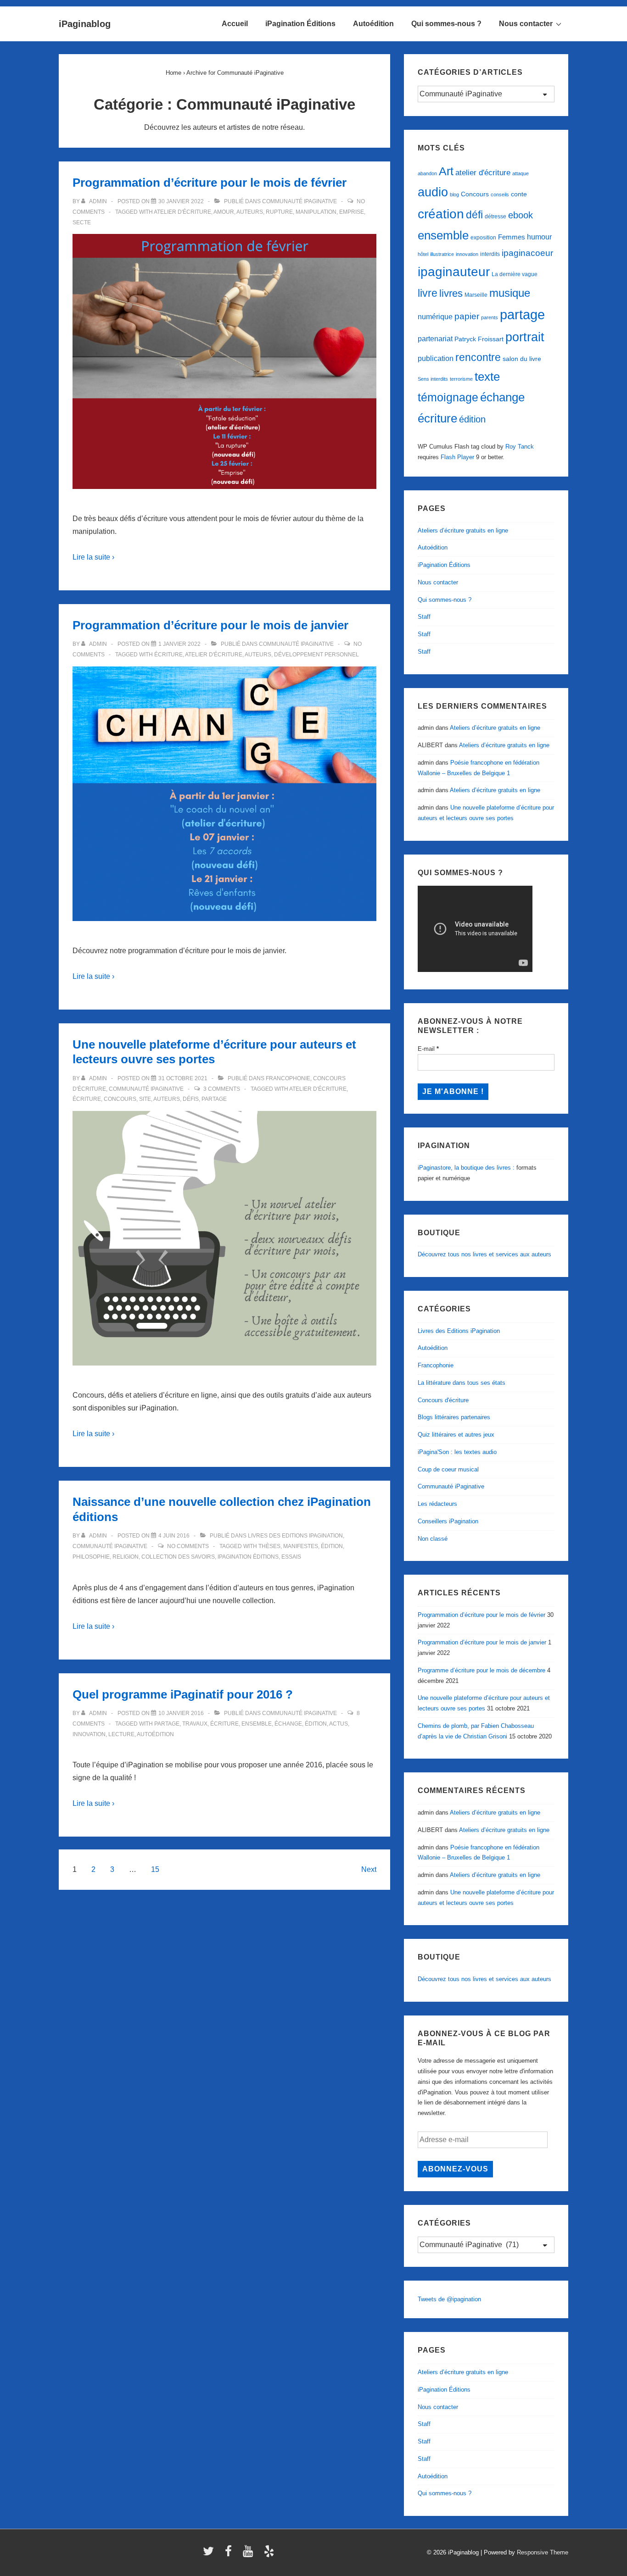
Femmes (512, 237)
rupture (279, 212)
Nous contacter (526, 24)
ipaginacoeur (527, 253)
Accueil (235, 24)
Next (369, 1869)
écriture (168, 655)
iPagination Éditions (300, 24)
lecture (121, 1734)
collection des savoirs (178, 1557)
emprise (352, 212)
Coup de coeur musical (448, 1469)
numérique (435, 316)
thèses (269, 1546)
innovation (89, 1734)
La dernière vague (515, 274)
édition (332, 1546)
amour (224, 212)
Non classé (433, 1539)
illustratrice (442, 254)
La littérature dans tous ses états (462, 1383)
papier (467, 316)
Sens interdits (433, 379)
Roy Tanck (520, 447)
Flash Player (457, 457)
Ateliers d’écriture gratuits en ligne (463, 530)
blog (454, 194)
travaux (195, 1724)
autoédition (155, 1734)
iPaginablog (85, 24)
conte (519, 194)
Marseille (476, 295)
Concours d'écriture (443, 1400)
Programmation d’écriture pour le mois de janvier (210, 625)
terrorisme (461, 379)
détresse (495, 217)
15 (155, 1869)
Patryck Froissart (479, 339)
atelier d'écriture (182, 212)
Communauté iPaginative (300, 201)
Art (446, 171)
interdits (490, 254)
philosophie (91, 1557)
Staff (424, 617)
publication (436, 358)
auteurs (250, 212)
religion (126, 1557)
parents (490, 317)
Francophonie (288, 1078)
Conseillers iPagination (448, 1521)
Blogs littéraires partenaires (454, 1417)
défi (474, 215)
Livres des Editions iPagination (295, 1536)
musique (510, 293)
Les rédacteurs (437, 1504)
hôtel (423, 254)
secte (82, 222)
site (145, 1099)
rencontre (478, 357)
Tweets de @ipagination (449, 2299)
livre (428, 293)
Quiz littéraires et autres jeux (456, 1435)
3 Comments (222, 1089)
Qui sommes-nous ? (446, 24)
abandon (427, 173)
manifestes (301, 1546)
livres (451, 293)
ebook (521, 215)
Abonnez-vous (455, 2169)
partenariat (435, 339)
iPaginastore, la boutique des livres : (466, 1168)
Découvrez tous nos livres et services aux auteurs (484, 1254)
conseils (500, 194)
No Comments (188, 1546)
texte (487, 377)
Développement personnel (316, 655)
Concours (120, 1099)
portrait (525, 337)
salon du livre (522, 359)
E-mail (428, 1049)
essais (291, 1557)
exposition (483, 238)
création (441, 214)
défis (191, 1099)
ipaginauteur (454, 272)
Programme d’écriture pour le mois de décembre (481, 1670)
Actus (339, 1724)
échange (288, 1724)
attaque (521, 173)
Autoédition (373, 24)
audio (433, 192)
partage (214, 1099)
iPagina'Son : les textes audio (457, 1452)
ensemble (257, 1724)
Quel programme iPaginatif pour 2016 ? (183, 1694)
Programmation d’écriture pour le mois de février (210, 183)
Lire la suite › (93, 557)
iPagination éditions (248, 1557)
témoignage (448, 397)
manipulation (316, 212)
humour (539, 237)
